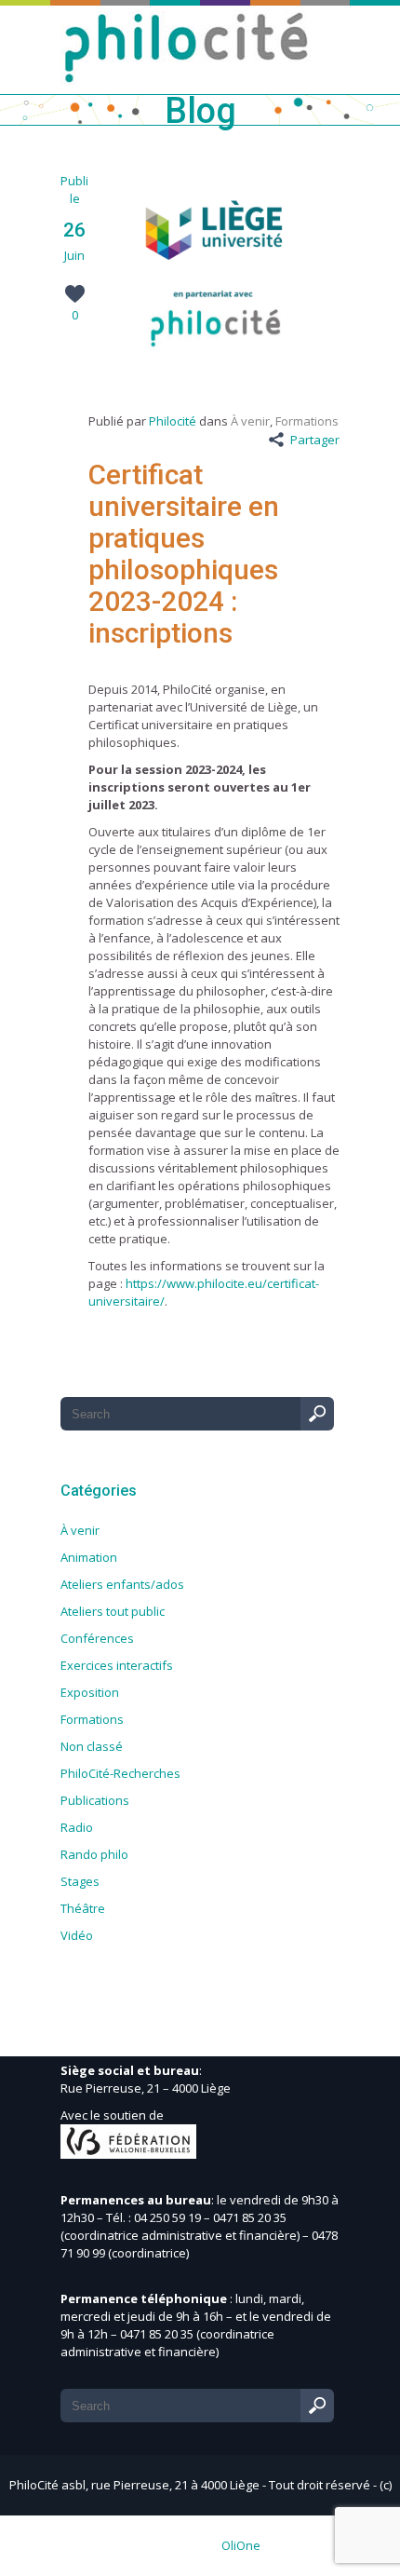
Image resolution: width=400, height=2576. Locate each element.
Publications (95, 1800)
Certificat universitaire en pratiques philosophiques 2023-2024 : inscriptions (184, 554)
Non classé (92, 1746)
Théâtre (83, 1908)
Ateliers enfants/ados (122, 1584)
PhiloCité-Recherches (120, 1773)
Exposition (90, 1692)
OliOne (241, 2545)
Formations (307, 421)
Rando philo (94, 1854)
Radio (77, 1827)
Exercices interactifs (117, 1665)
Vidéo (77, 1935)
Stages (80, 1881)
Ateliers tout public (113, 1611)
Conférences (97, 1638)
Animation (89, 1557)
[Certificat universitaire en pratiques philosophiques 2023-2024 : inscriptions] (214, 369)
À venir (250, 421)
